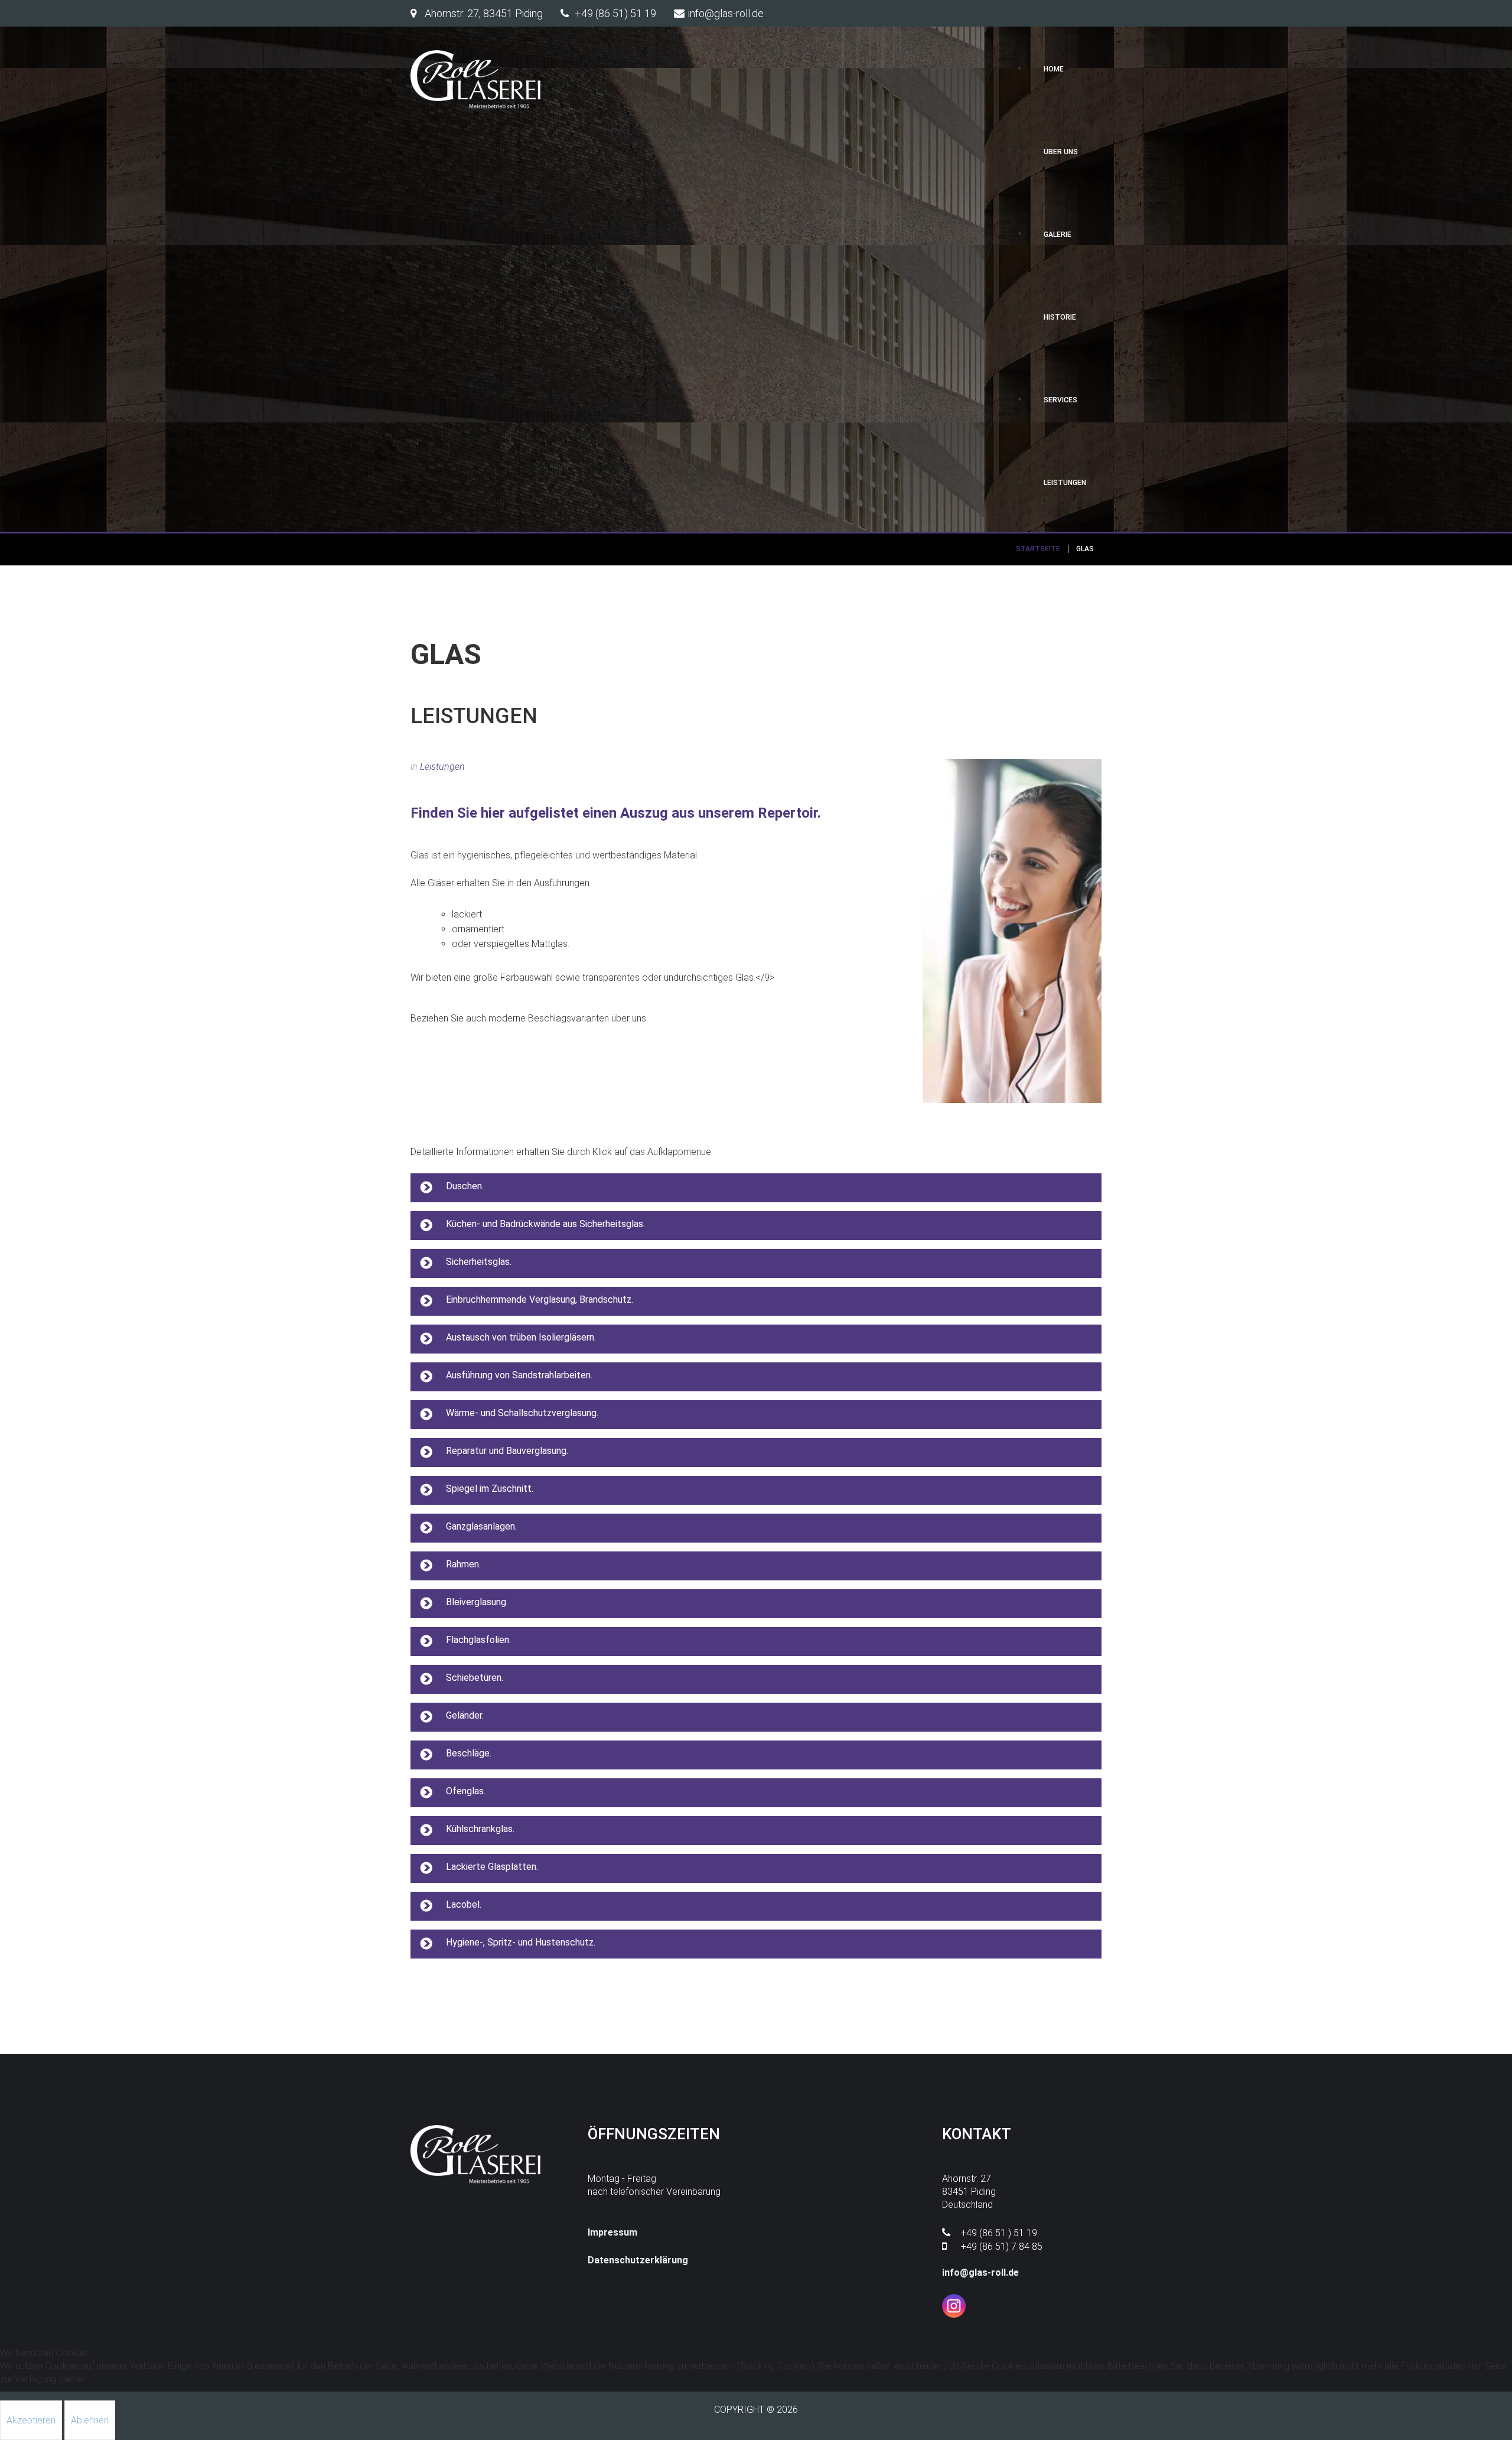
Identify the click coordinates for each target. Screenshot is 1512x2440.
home (1054, 69)
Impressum (612, 2232)
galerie (1058, 235)
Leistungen (442, 767)
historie (1060, 317)
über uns (1061, 152)
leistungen (1065, 483)
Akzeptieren (31, 2420)
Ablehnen (90, 2420)
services (1060, 400)
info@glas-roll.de (980, 2273)
